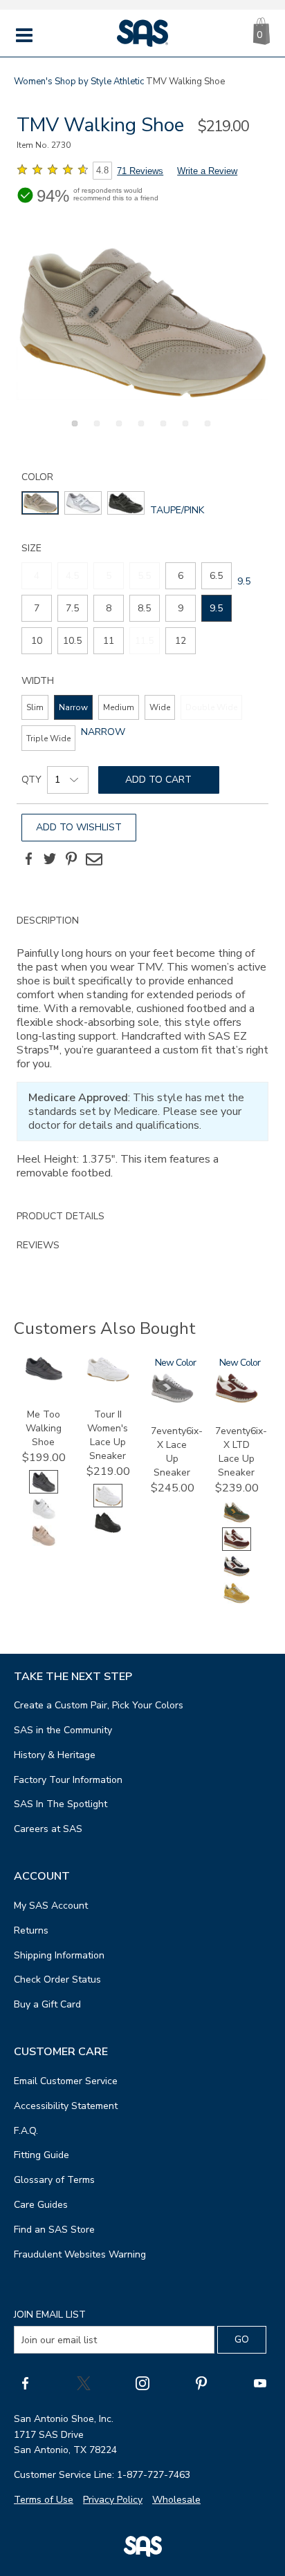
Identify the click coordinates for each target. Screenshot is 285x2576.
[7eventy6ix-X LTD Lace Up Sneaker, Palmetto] (237, 1521)
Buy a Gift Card (47, 2004)
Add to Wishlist (79, 827)
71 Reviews (140, 171)
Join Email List (50, 2315)
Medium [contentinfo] (119, 707)
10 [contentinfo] (37, 641)
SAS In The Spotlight (61, 1804)
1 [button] (73, 431)
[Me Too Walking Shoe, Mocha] (44, 1544)
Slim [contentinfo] (35, 707)
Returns (31, 1930)
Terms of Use (44, 2500)
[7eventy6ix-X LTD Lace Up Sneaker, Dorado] (237, 1602)
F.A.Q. (26, 2131)
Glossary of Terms (54, 2180)
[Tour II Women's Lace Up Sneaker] (108, 1378)
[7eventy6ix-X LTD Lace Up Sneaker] (237, 1400)
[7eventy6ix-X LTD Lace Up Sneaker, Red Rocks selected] (237, 1548)
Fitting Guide (42, 2155)
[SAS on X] (84, 2383)
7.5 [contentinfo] (72, 608)
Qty (31, 780)
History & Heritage (55, 1755)
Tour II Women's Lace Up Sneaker (108, 1435)
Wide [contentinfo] (160, 707)
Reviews (38, 1245)
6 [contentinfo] (181, 576)
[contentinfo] (40, 503)
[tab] (143, 1054)
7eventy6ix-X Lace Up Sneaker (177, 1452)
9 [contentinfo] (181, 608)
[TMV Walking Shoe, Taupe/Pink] (143, 323)
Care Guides (41, 2205)
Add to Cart (158, 780)
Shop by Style (83, 82)
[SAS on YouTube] (260, 2383)
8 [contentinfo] (109, 608)
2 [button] (95, 431)
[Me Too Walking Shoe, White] (44, 1517)
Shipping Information (59, 1955)
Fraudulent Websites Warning (80, 2254)
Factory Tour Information (68, 1780)
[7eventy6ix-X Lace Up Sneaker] (172, 1400)
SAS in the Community (63, 1730)
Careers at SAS (48, 1829)
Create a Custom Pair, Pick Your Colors (99, 1705)
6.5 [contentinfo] (216, 576)
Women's (33, 82)
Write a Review (207, 171)
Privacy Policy (113, 2500)
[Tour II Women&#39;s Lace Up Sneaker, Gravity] (108, 1531)
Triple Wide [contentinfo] (48, 738)
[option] (143, 323)
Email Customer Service (66, 2081)
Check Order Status (57, 1979)
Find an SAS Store (54, 2230)
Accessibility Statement (66, 2106)
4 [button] (139, 431)
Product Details (61, 1216)
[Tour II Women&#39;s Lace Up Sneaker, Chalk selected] (108, 1504)
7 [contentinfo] (37, 608)
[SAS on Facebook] (25, 2383)
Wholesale (176, 2500)
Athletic (129, 82)
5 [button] (161, 431)
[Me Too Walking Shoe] (44, 1377)
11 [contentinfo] (109, 641)
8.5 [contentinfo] (144, 608)
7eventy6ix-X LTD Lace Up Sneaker (241, 1452)
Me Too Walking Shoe (44, 1428)
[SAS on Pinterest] (201, 2383)
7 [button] (205, 431)
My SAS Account (51, 1906)
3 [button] (117, 431)
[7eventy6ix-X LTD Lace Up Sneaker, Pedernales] (237, 1575)
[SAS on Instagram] (142, 2383)
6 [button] (183, 431)
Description (48, 920)
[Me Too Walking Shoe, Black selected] (44, 1490)
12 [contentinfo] (181, 641)
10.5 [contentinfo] (72, 641)
